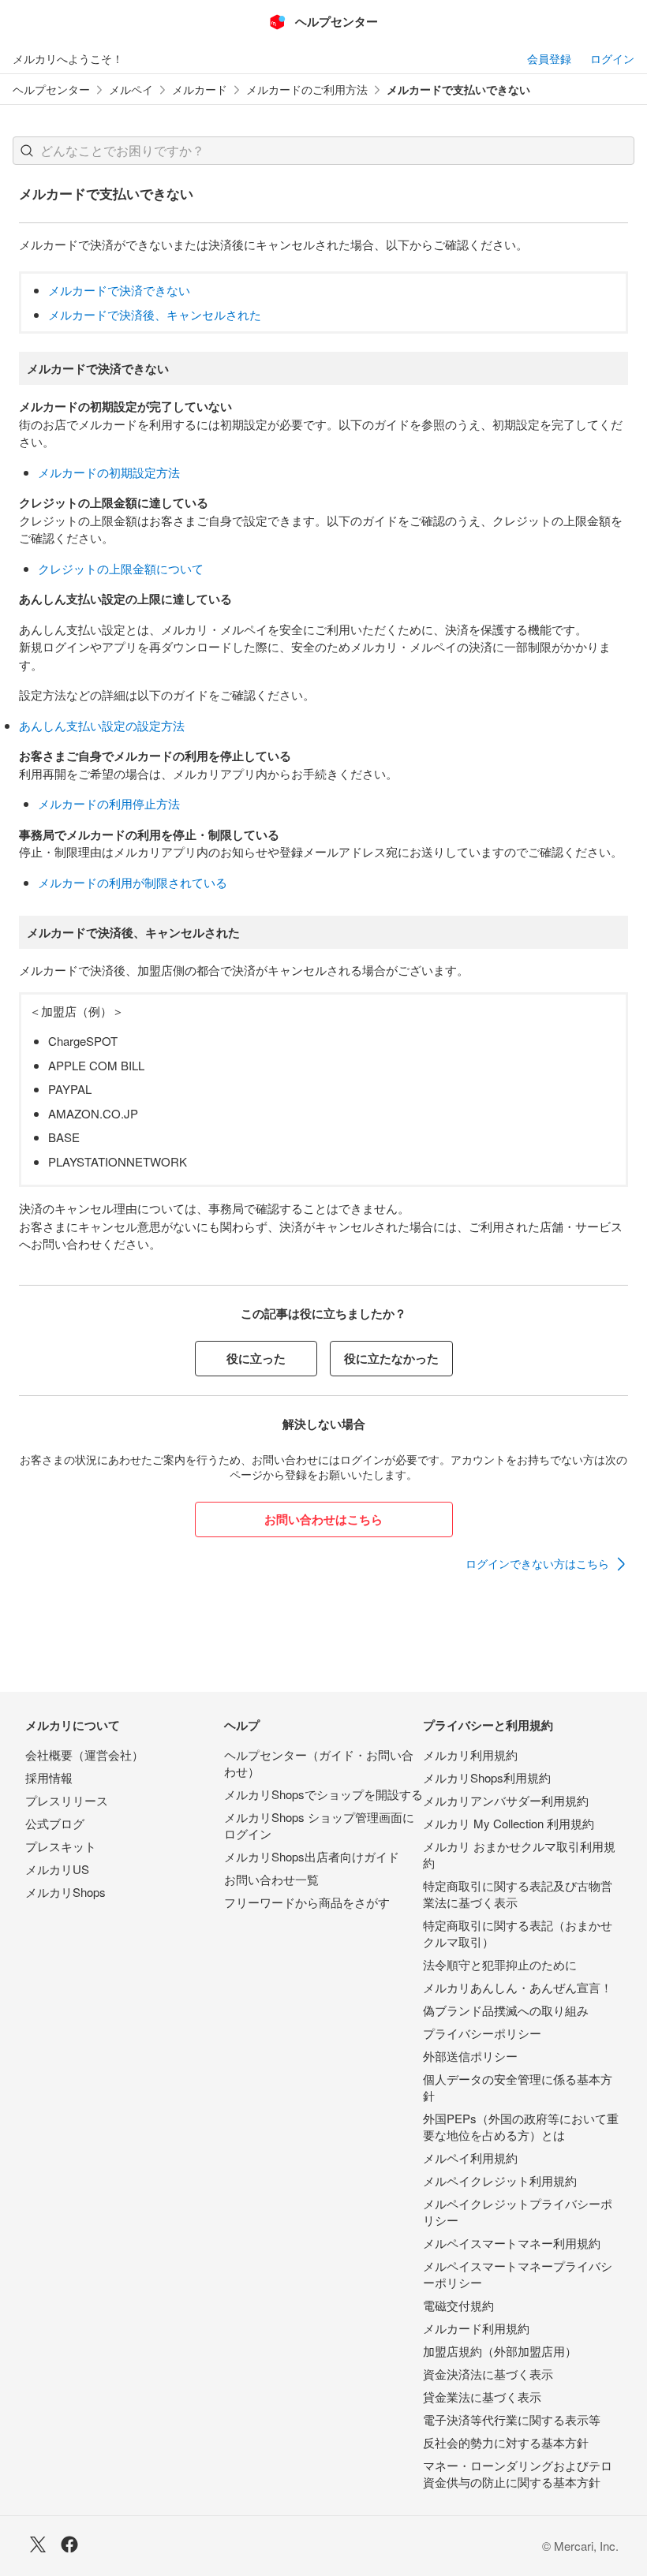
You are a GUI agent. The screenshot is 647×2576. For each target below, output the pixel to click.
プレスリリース (67, 1800)
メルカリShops (65, 1892)
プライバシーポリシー (482, 2033)
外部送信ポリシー (470, 2056)
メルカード (200, 90)
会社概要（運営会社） (84, 1755)
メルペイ (131, 90)
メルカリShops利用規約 (487, 1777)
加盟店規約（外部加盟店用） (500, 2351)
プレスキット (61, 1846)
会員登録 (549, 58)
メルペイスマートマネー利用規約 (512, 2243)
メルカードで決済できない (119, 290)
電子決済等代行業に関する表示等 (512, 2419)
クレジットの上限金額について (121, 568)
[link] (547, 1564)
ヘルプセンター (51, 90)
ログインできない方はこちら (537, 1563)
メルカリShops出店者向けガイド (312, 1856)
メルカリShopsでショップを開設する (323, 1794)
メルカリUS (57, 1869)
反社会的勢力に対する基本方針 (506, 2442)
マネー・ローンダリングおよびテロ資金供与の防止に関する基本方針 (518, 2473)
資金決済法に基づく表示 (488, 2374)
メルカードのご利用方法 (307, 90)
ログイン (612, 58)
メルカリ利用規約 (470, 1755)
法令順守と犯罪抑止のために (500, 1964)
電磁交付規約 (458, 2305)
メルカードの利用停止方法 (109, 803)
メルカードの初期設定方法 (109, 472)
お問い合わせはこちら (323, 1519)
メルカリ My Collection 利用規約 (509, 1823)
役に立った (256, 1358)
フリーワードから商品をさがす (307, 1902)
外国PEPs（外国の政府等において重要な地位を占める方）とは (521, 2126)
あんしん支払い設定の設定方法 (102, 725)
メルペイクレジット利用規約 (500, 2180)
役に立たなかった (391, 1358)
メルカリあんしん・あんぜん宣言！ (518, 1987)
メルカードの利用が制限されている (133, 882)
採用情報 (49, 1777)
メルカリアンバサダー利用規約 (506, 1800)
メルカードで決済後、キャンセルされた (155, 314)
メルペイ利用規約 (470, 2158)
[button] (27, 151)
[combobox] (323, 151)
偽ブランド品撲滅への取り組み (506, 2010)
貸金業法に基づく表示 (482, 2397)
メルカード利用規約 (476, 2328)
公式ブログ (55, 1823)
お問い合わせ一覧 (271, 1879)
